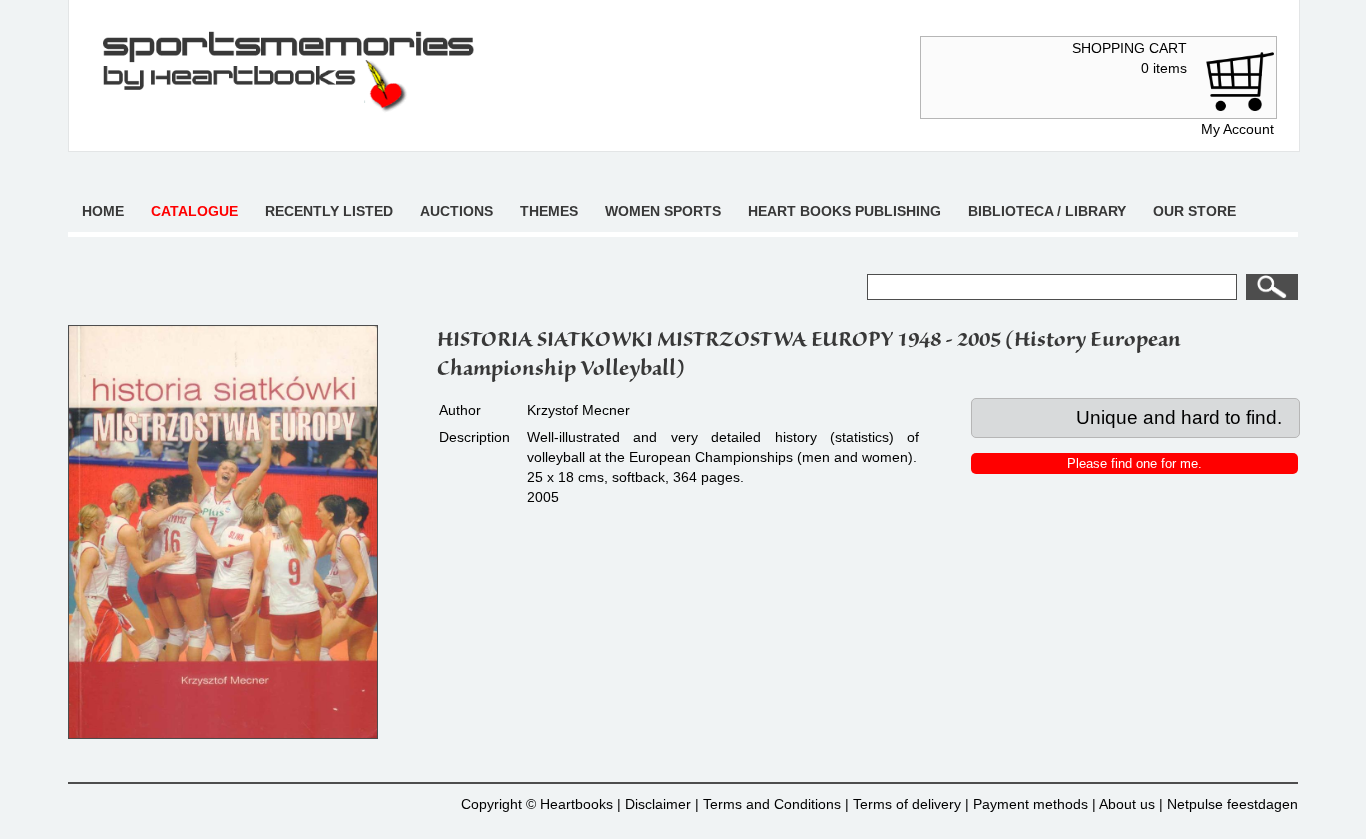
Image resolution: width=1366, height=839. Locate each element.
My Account (1237, 129)
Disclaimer (658, 804)
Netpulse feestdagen (1232, 804)
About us (1127, 804)
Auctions (456, 211)
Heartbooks (576, 804)
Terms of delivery (907, 804)
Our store (1194, 211)
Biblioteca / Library (1047, 211)
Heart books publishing (844, 211)
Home (103, 211)
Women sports (663, 211)
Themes (549, 211)
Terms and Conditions (772, 804)
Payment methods (1030, 804)
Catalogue (194, 211)
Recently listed (329, 211)
